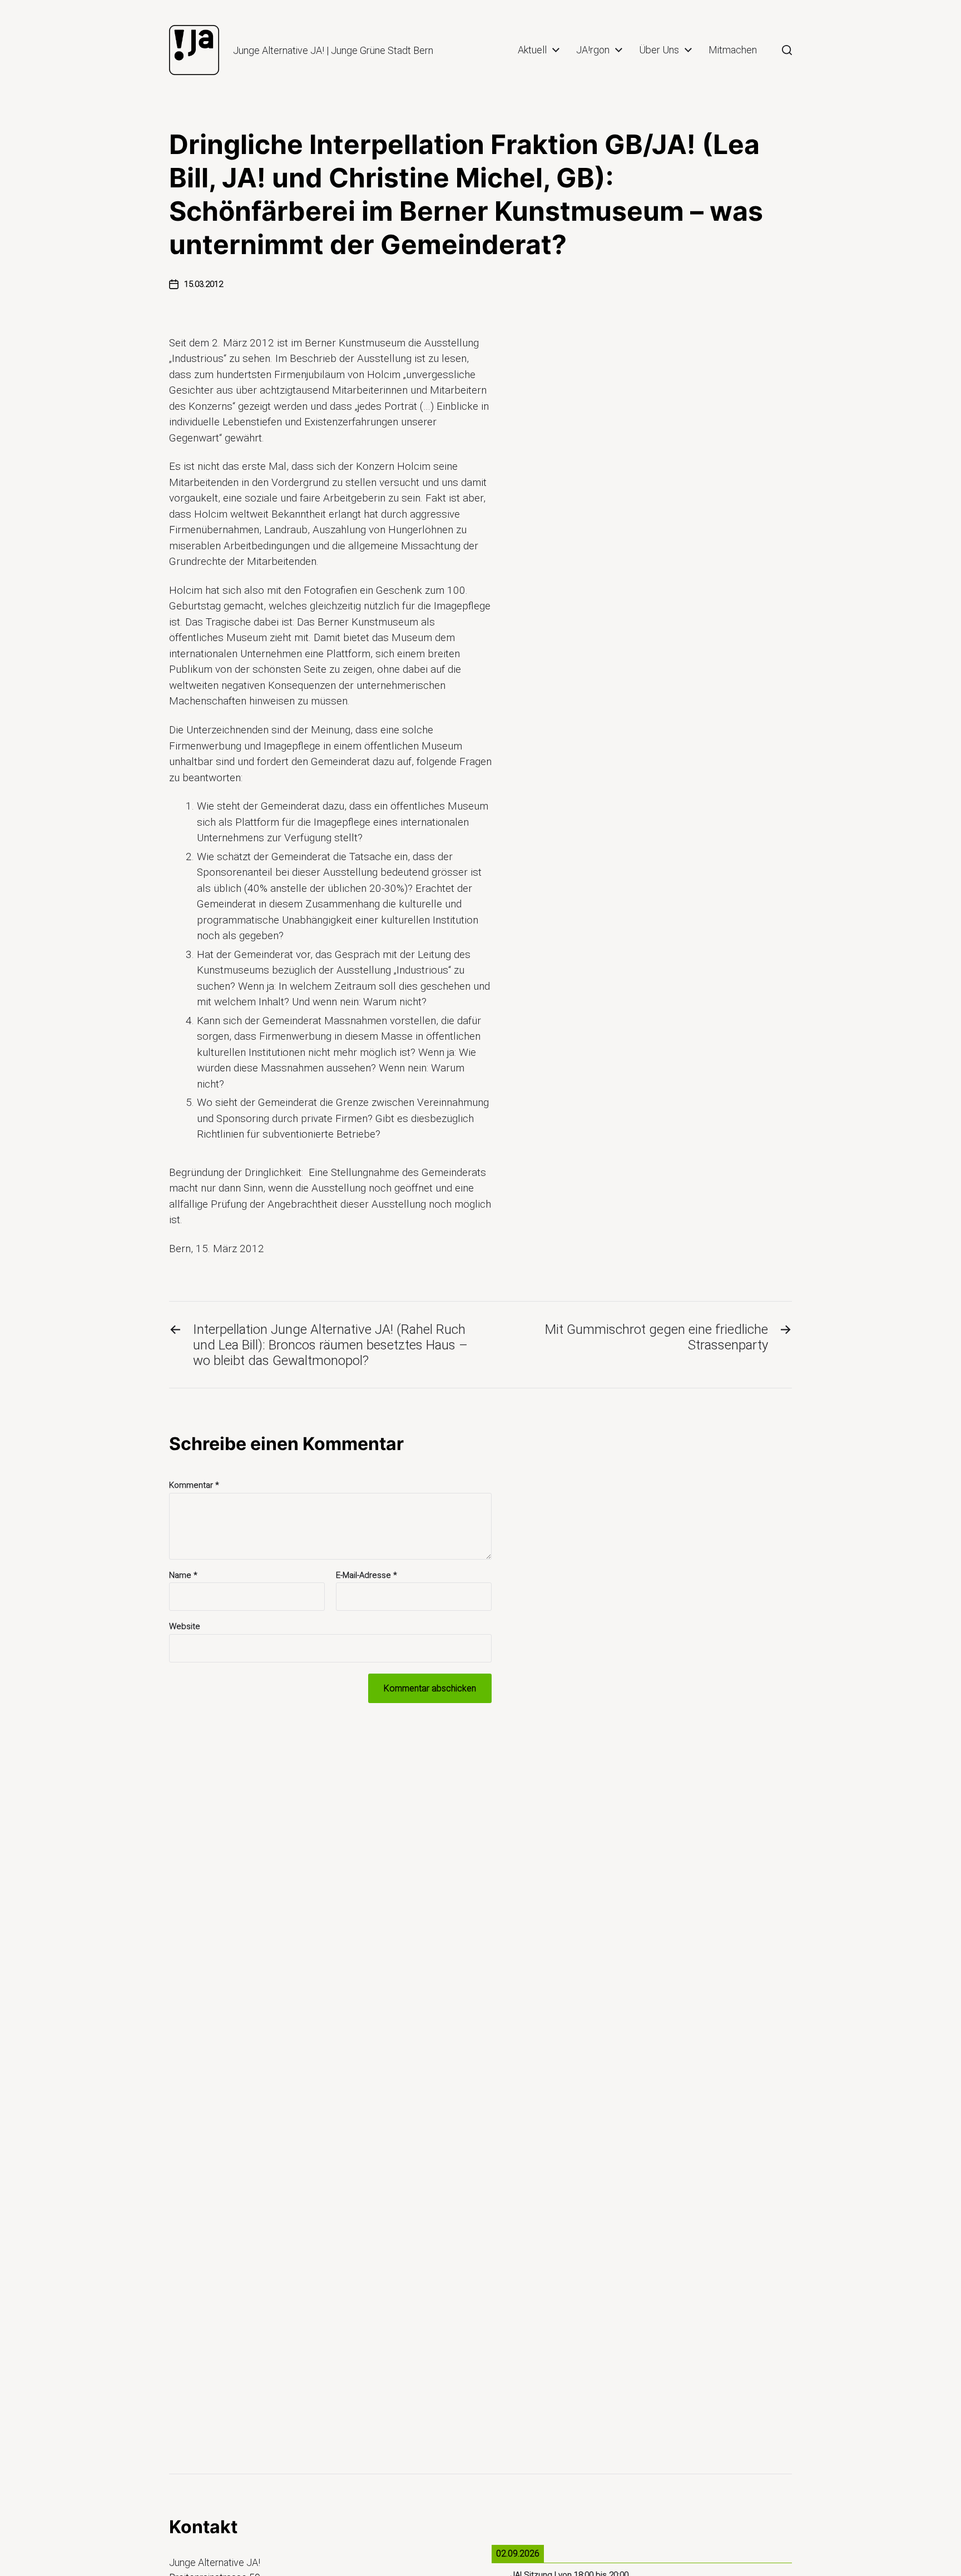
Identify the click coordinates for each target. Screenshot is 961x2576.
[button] (787, 50)
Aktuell (532, 50)
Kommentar (194, 1485)
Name (183, 1575)
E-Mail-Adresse (366, 1575)
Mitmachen (733, 50)
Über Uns (659, 50)
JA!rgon (593, 50)
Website (185, 1626)
